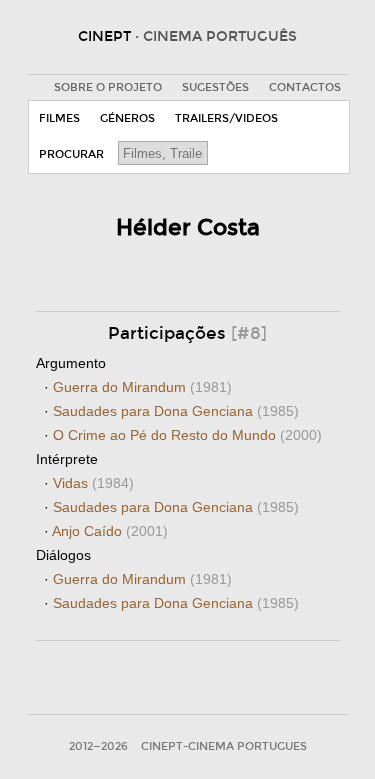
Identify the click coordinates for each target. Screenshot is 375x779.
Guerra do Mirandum (142, 387)
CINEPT (187, 36)
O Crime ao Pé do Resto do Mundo (187, 435)
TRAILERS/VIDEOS (226, 118)
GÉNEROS (127, 118)
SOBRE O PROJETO (108, 87)
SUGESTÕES (215, 87)
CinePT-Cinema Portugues (224, 746)
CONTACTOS (305, 87)
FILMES (59, 118)
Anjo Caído (110, 531)
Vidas (93, 483)
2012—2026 (98, 746)
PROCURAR (71, 154)
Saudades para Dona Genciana (176, 411)
